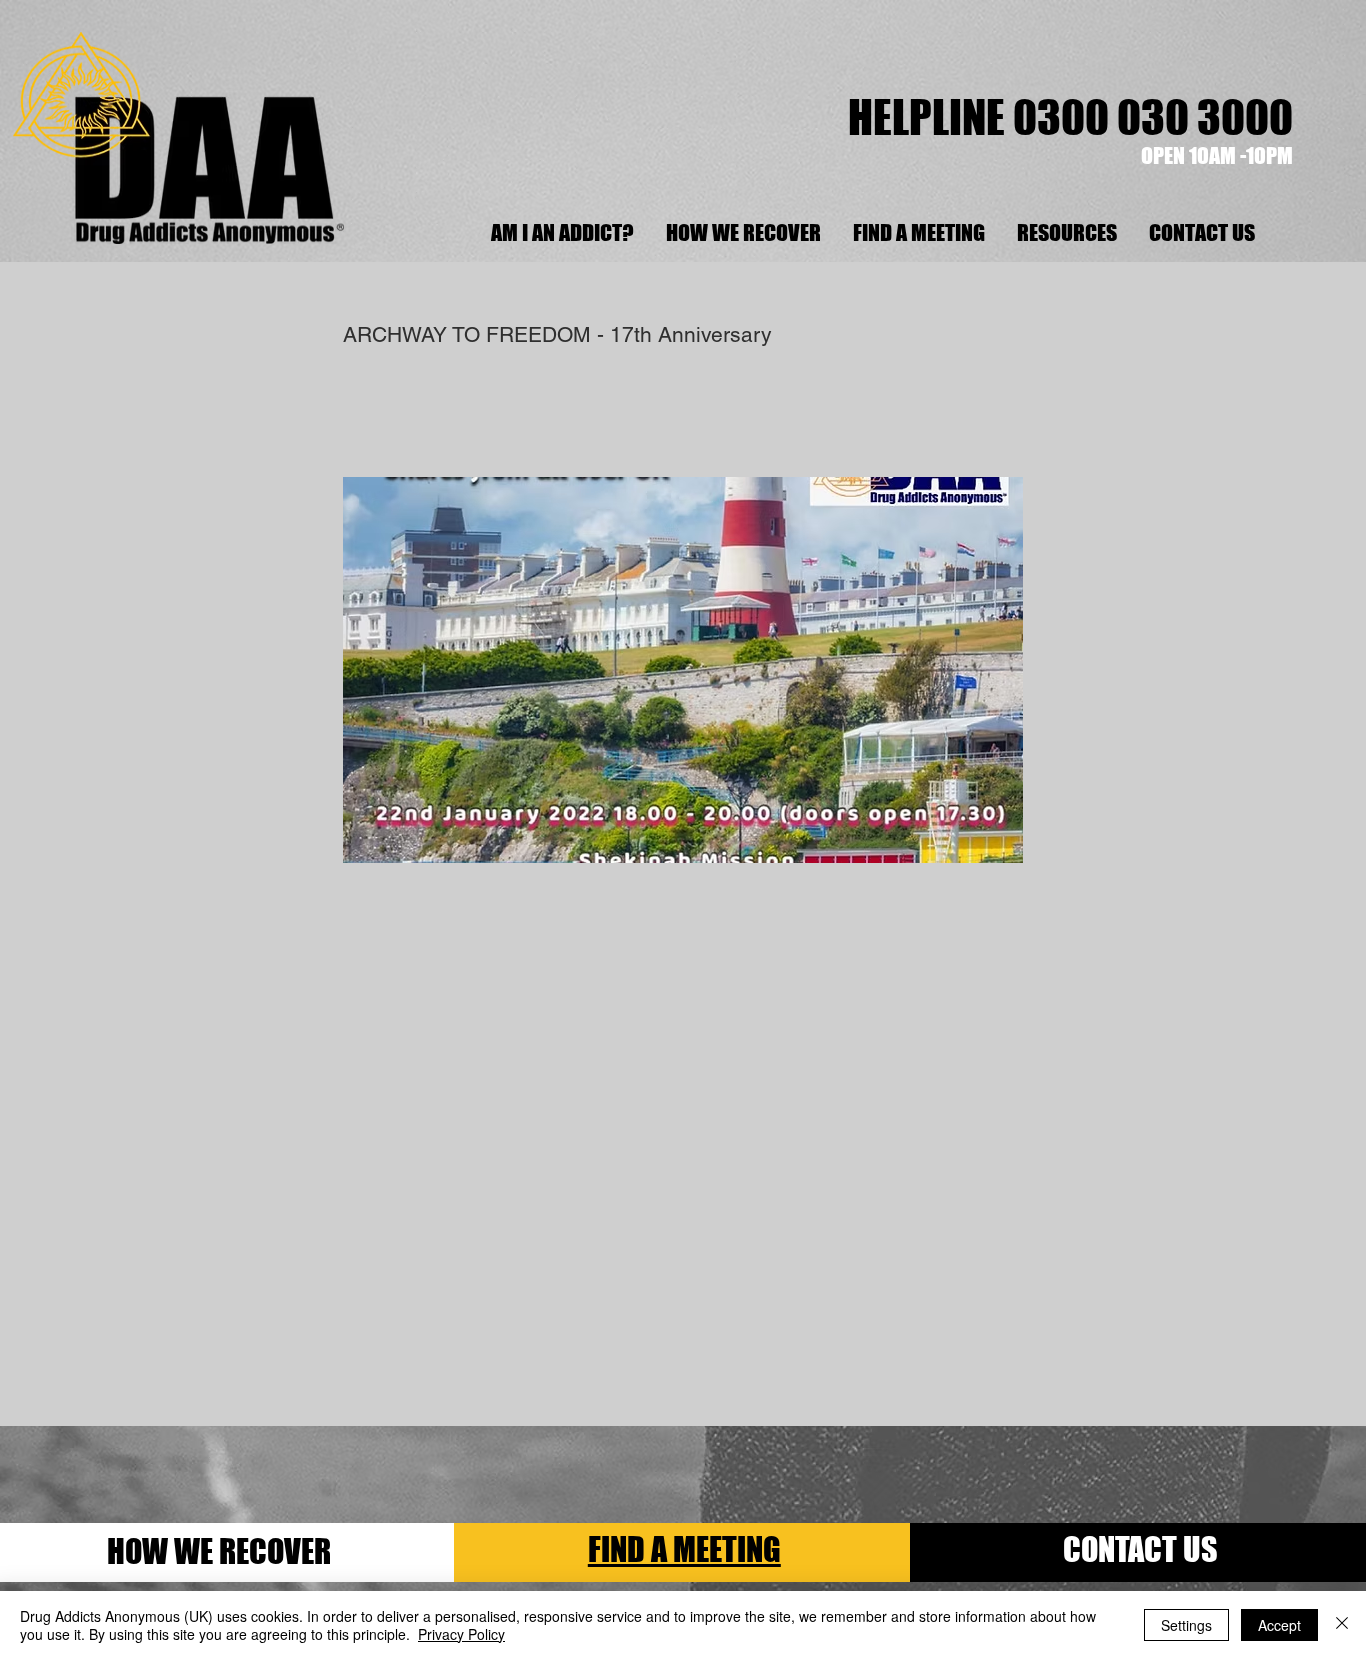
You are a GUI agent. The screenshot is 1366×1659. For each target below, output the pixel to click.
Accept (1279, 1625)
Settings (1186, 1625)
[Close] (1342, 1625)
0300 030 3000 (1153, 117)
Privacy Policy (461, 1634)
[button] (1066, 233)
